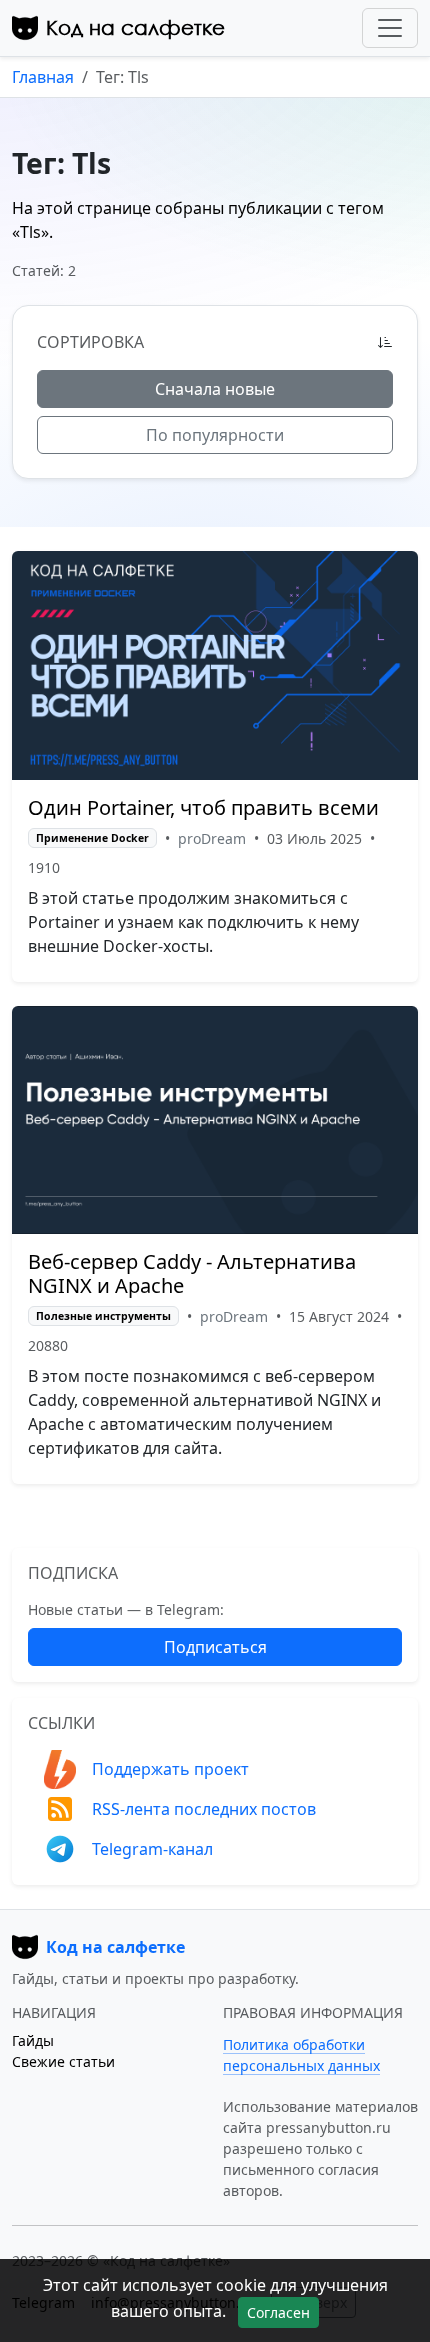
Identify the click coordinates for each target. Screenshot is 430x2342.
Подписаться (215, 1647)
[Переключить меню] (390, 28)
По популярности (215, 435)
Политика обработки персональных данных (301, 2055)
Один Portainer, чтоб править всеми (203, 807)
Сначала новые (215, 389)
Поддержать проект (170, 1769)
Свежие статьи (63, 2061)
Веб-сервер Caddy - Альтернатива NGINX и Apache (192, 1273)
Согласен (278, 2312)
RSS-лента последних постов (204, 1809)
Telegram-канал (152, 1849)
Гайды (33, 2040)
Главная (43, 77)
